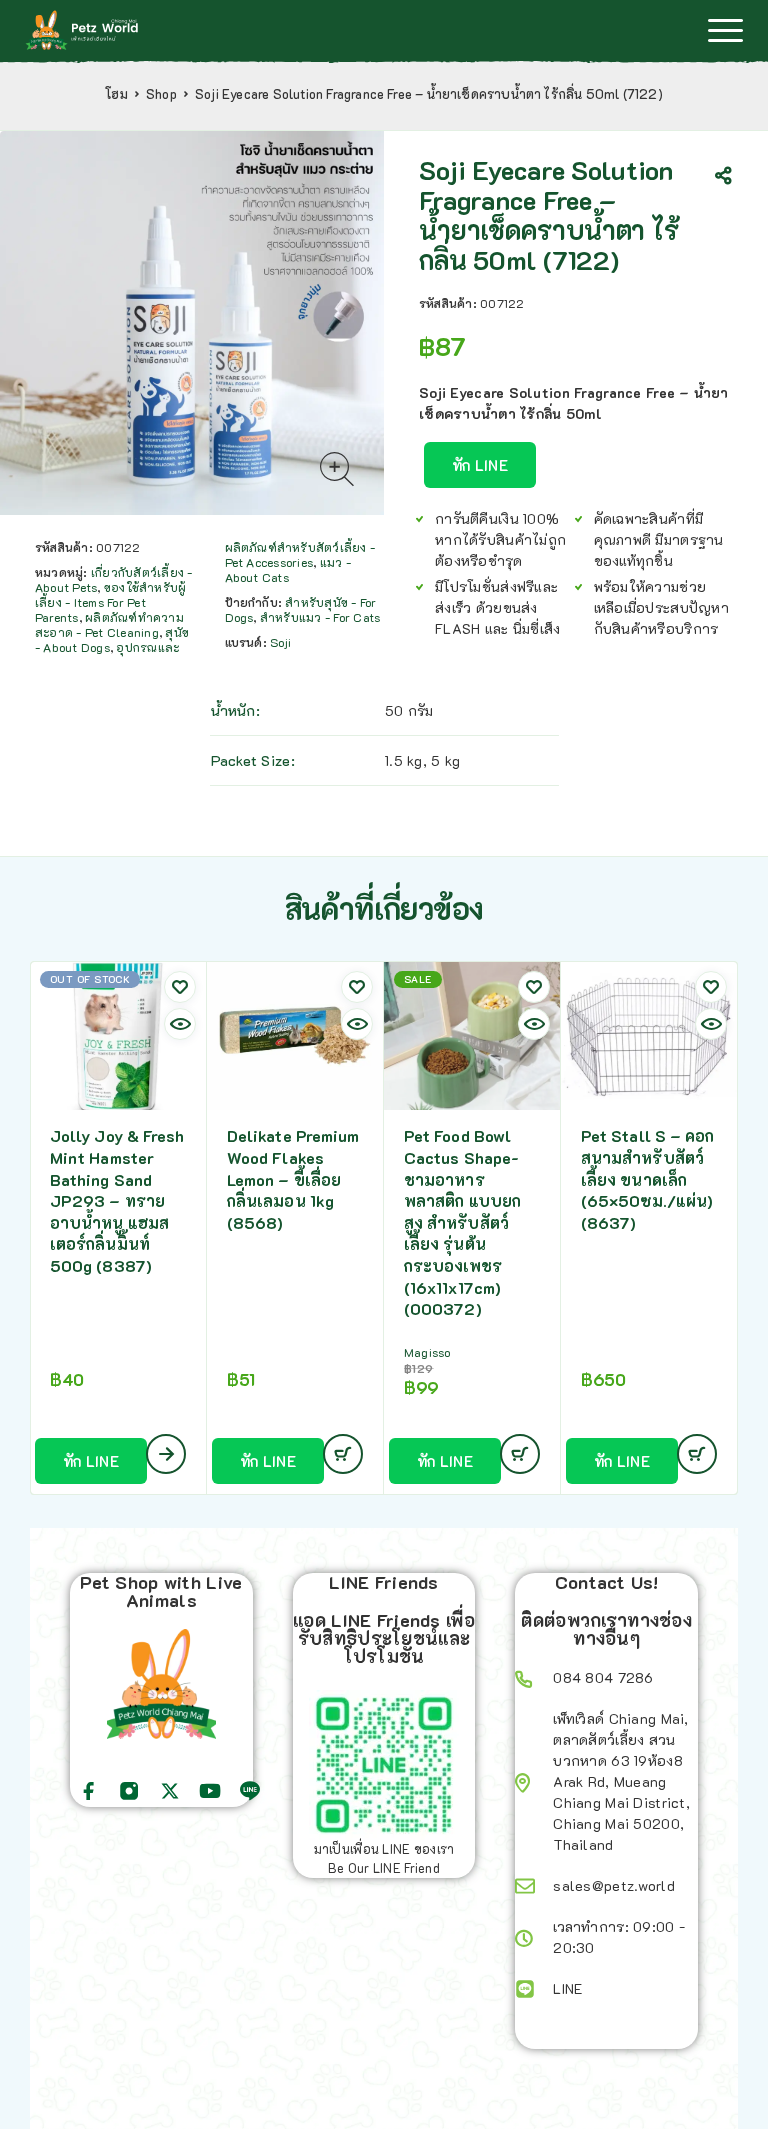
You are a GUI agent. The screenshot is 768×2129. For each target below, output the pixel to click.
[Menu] (725, 30)
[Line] (250, 1791)
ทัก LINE (480, 465)
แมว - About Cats (288, 569)
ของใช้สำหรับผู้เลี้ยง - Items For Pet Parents (110, 602)
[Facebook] (89, 1791)
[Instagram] (129, 1791)
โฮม (116, 94)
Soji (280, 642)
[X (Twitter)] (170, 1791)
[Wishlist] (180, 987)
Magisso (427, 1352)
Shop (161, 94)
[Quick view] (180, 1024)
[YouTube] (210, 1791)
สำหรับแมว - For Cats (320, 617)
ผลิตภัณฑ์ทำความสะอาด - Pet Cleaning (109, 624)
